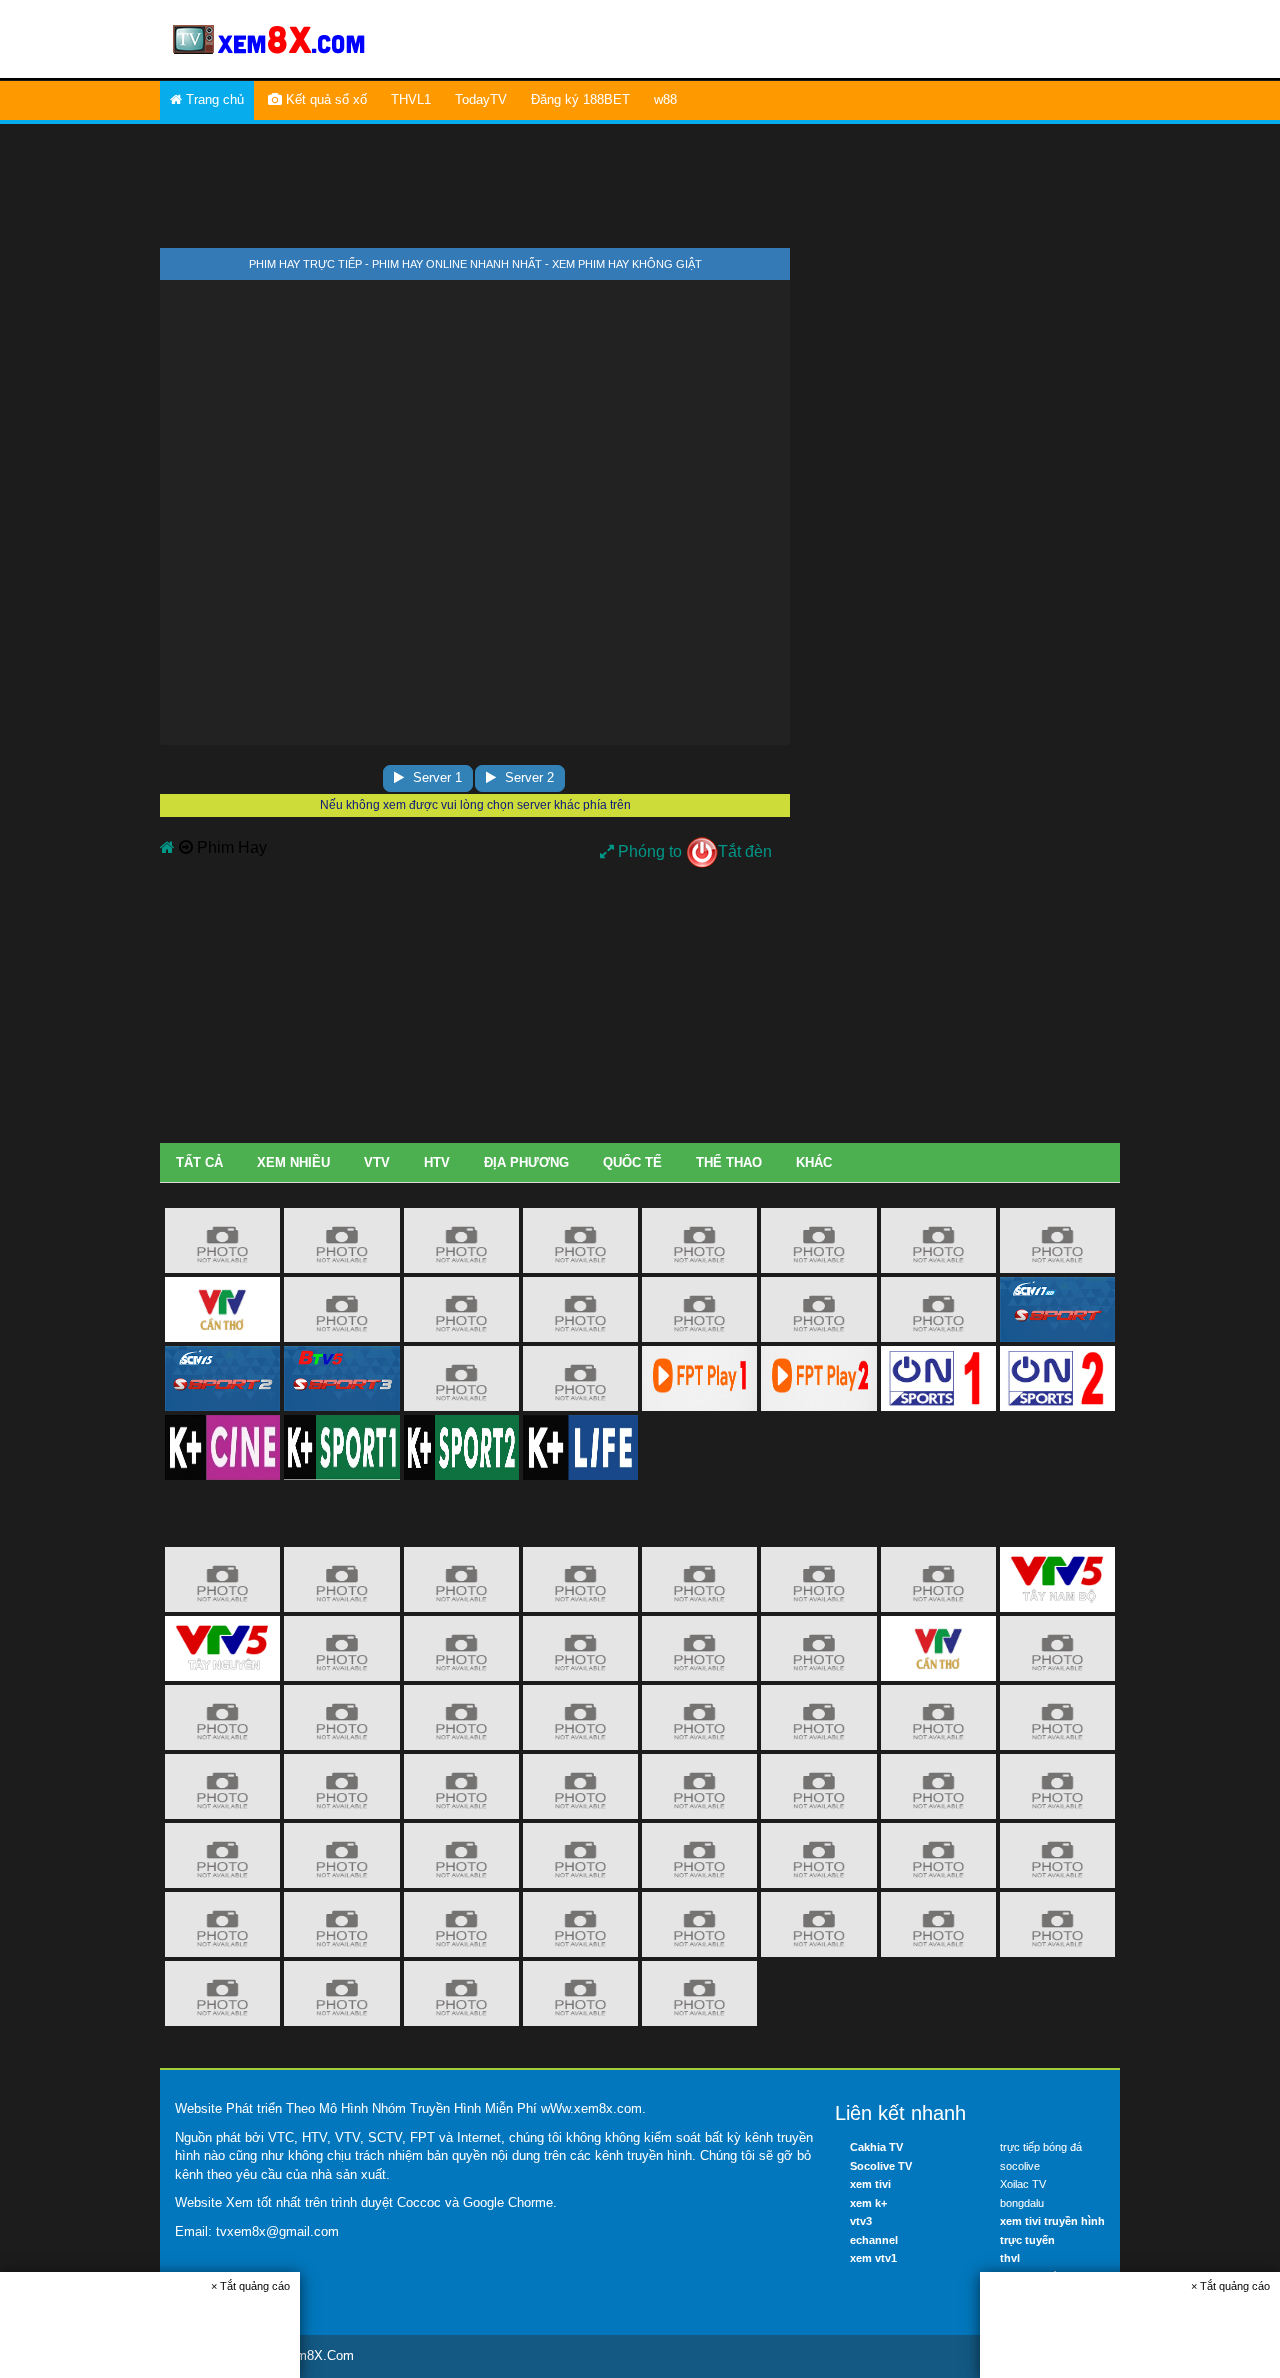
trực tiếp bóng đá (1041, 2147)
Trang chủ (213, 99)
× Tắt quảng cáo (250, 2286)
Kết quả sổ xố (324, 99)
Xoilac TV (1023, 2184)
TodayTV (481, 99)
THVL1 (411, 99)
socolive (1020, 2166)
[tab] (199, 1163)
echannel (874, 2240)
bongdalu (1022, 2203)
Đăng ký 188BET (580, 99)
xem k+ (868, 2203)
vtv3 (861, 2221)
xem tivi (870, 2184)
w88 (665, 99)
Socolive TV (881, 2166)
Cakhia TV (876, 2147)
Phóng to (648, 851)
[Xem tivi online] (270, 38)
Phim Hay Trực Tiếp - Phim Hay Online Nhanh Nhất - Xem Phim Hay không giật (475, 264)
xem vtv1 (873, 2258)
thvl (1010, 2258)
